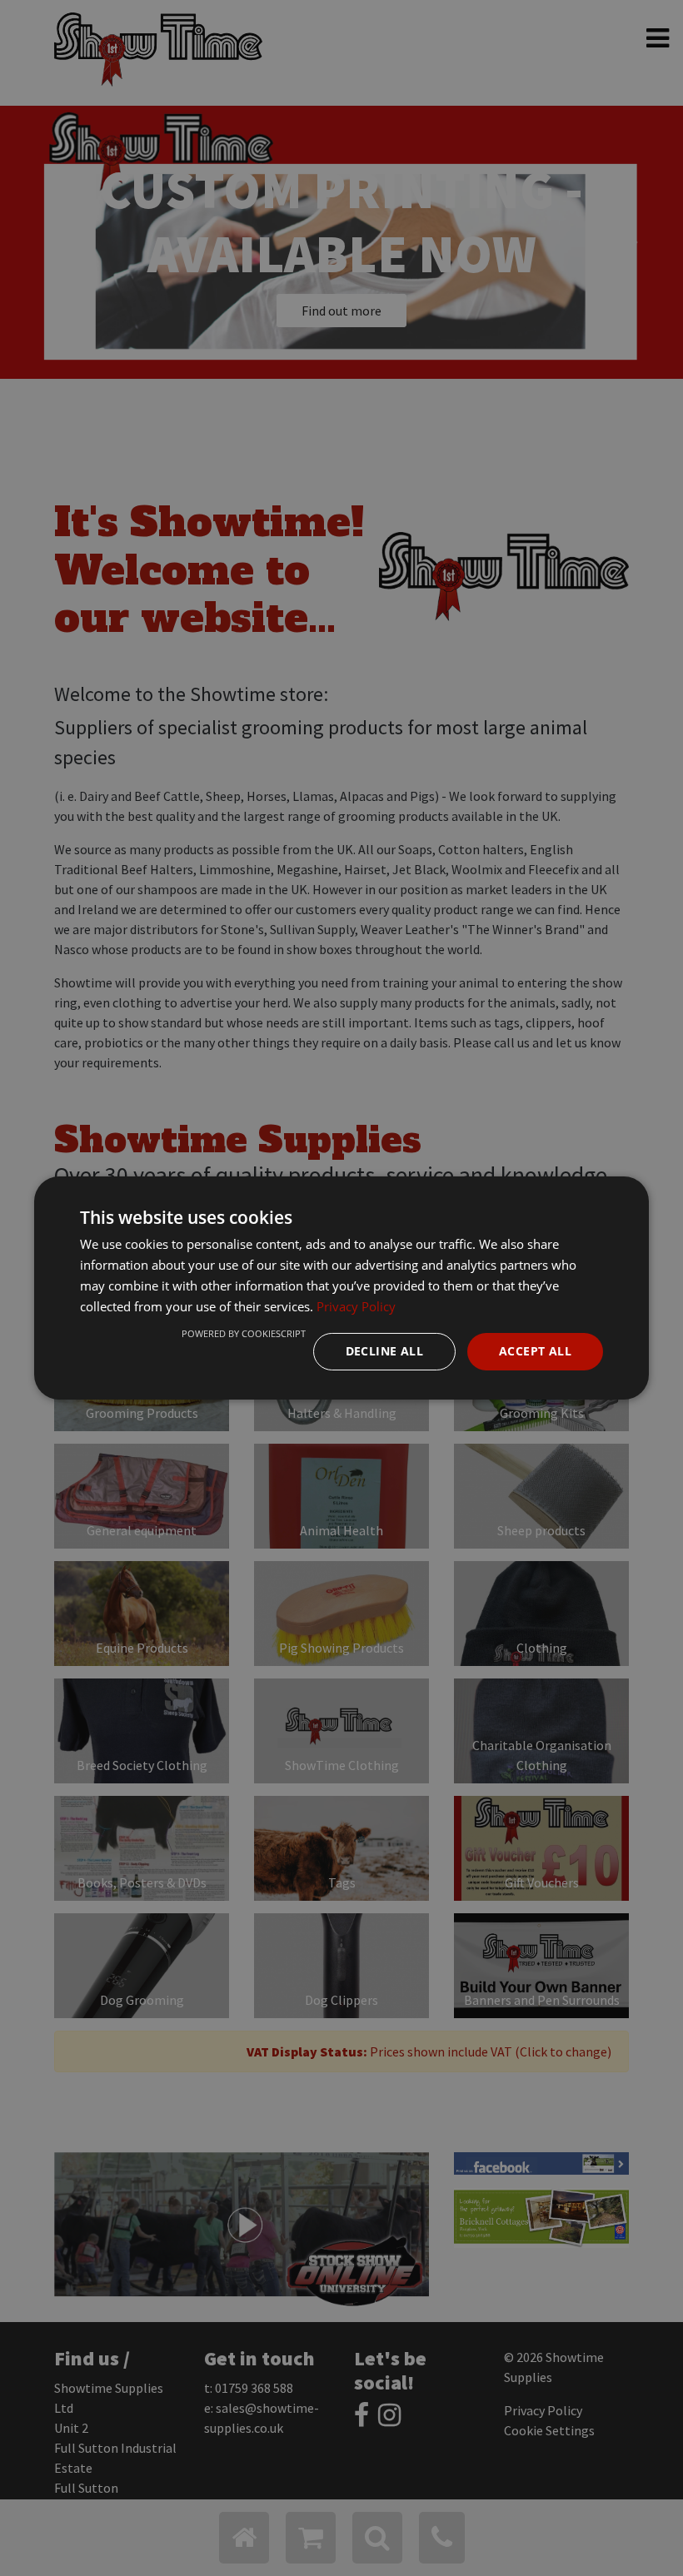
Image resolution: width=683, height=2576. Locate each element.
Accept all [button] (535, 1351)
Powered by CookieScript (244, 1333)
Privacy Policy (356, 1306)
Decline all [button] (384, 1351)
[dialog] (341, 1288)
